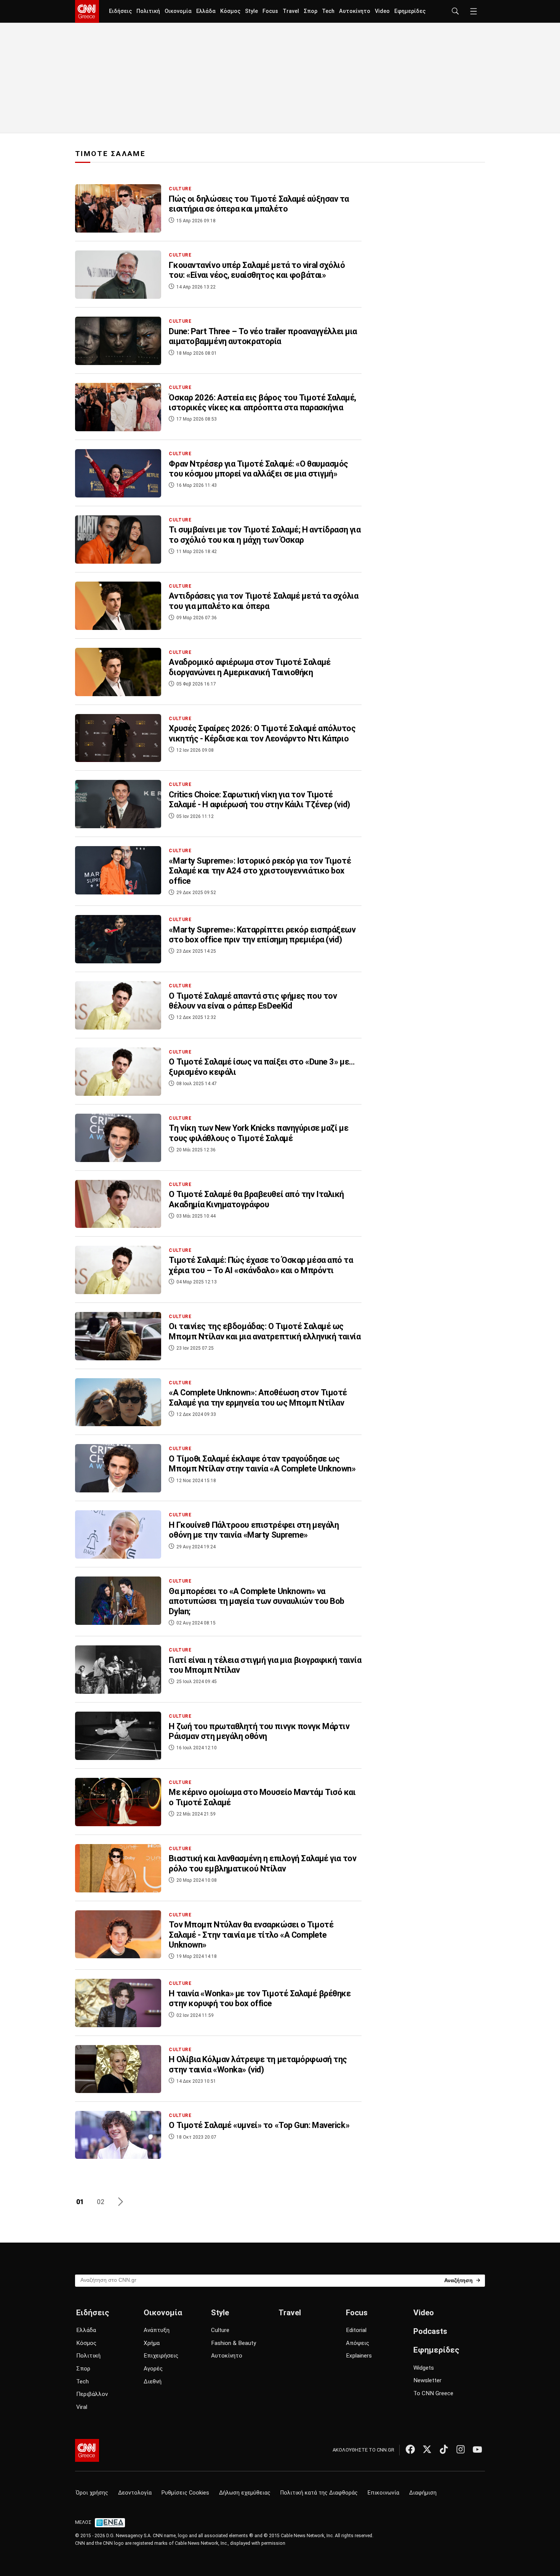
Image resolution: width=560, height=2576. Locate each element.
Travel (291, 11)
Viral (82, 2407)
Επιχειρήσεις (161, 2356)
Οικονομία (178, 11)
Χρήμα (152, 2343)
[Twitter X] (427, 2449)
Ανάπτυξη (157, 2330)
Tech (328, 11)
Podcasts (430, 2331)
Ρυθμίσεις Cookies (185, 2493)
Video (382, 11)
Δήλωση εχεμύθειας (245, 2493)
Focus (270, 11)
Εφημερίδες (410, 11)
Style (251, 11)
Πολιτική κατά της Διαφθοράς (319, 2493)
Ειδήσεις (120, 11)
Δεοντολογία (135, 2493)
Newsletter (427, 2380)
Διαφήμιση (423, 2493)
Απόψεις (358, 2343)
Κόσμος (230, 11)
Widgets (424, 2368)
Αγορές (153, 2369)
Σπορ (310, 11)
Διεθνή (153, 2382)
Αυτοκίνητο (355, 11)
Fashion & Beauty (234, 2343)
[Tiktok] (444, 2449)
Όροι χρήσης (92, 2493)
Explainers (359, 2356)
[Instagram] (461, 2449)
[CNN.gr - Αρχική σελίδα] (87, 2450)
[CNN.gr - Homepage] (87, 11)
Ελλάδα (206, 11)
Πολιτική (148, 11)
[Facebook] (410, 2449)
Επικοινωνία (383, 2493)
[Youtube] (477, 2449)
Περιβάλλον (92, 2394)
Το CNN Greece (433, 2393)
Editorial (356, 2330)
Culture (220, 2330)
